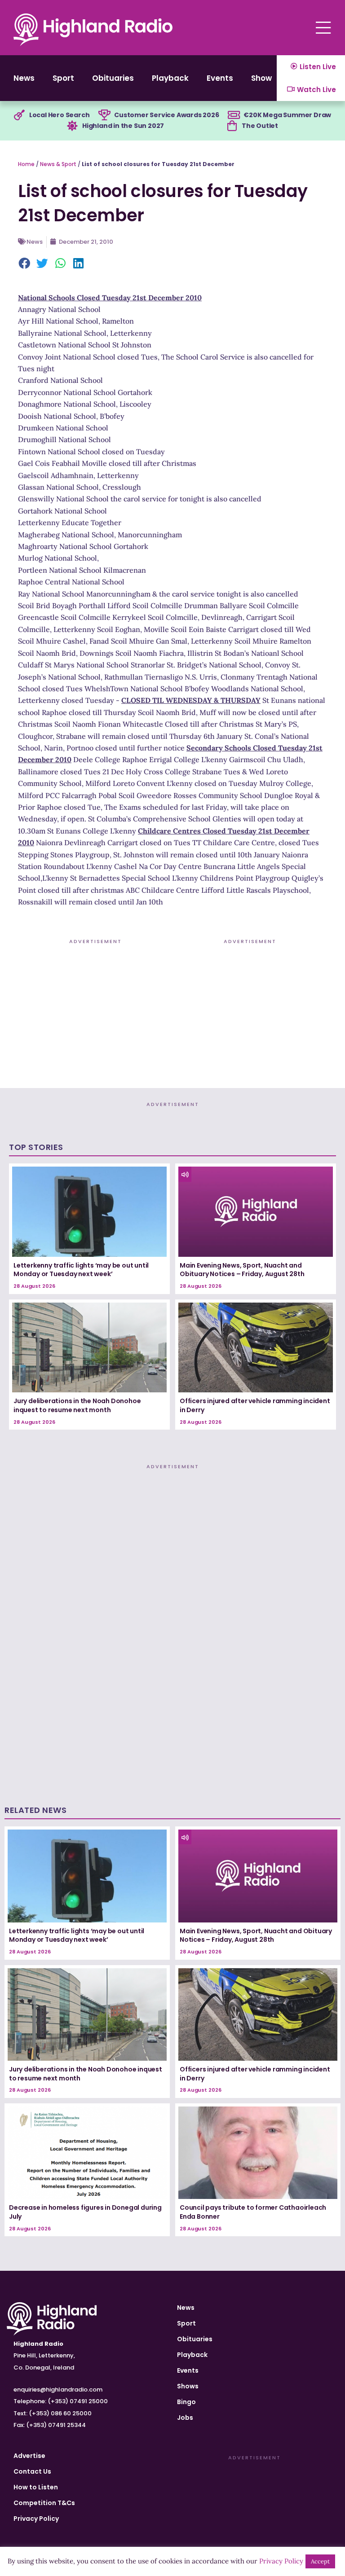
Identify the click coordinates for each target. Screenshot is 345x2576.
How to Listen (36, 2487)
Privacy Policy (36, 2519)
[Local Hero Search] (19, 115)
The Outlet (260, 126)
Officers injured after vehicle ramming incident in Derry (255, 1405)
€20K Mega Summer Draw (287, 115)
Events (220, 78)
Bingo (186, 2402)
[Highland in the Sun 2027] (72, 126)
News (24, 78)
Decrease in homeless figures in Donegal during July (85, 2212)
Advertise (29, 2456)
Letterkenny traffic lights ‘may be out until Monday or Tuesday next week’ (81, 1270)
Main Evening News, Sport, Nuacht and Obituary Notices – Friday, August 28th (242, 1270)
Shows (264, 78)
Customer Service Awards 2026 (166, 115)
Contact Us (32, 2471)
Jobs (185, 2418)
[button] (25, 264)
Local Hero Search (60, 115)
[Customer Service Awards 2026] (104, 115)
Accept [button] (320, 2561)
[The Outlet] (232, 126)
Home (26, 164)
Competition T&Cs (44, 2503)
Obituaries (113, 78)
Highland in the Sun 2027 (123, 126)
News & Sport (58, 164)
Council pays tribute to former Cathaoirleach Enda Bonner (253, 2212)
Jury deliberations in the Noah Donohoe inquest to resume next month (77, 1405)
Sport (63, 78)
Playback (170, 78)
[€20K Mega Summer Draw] (234, 115)
